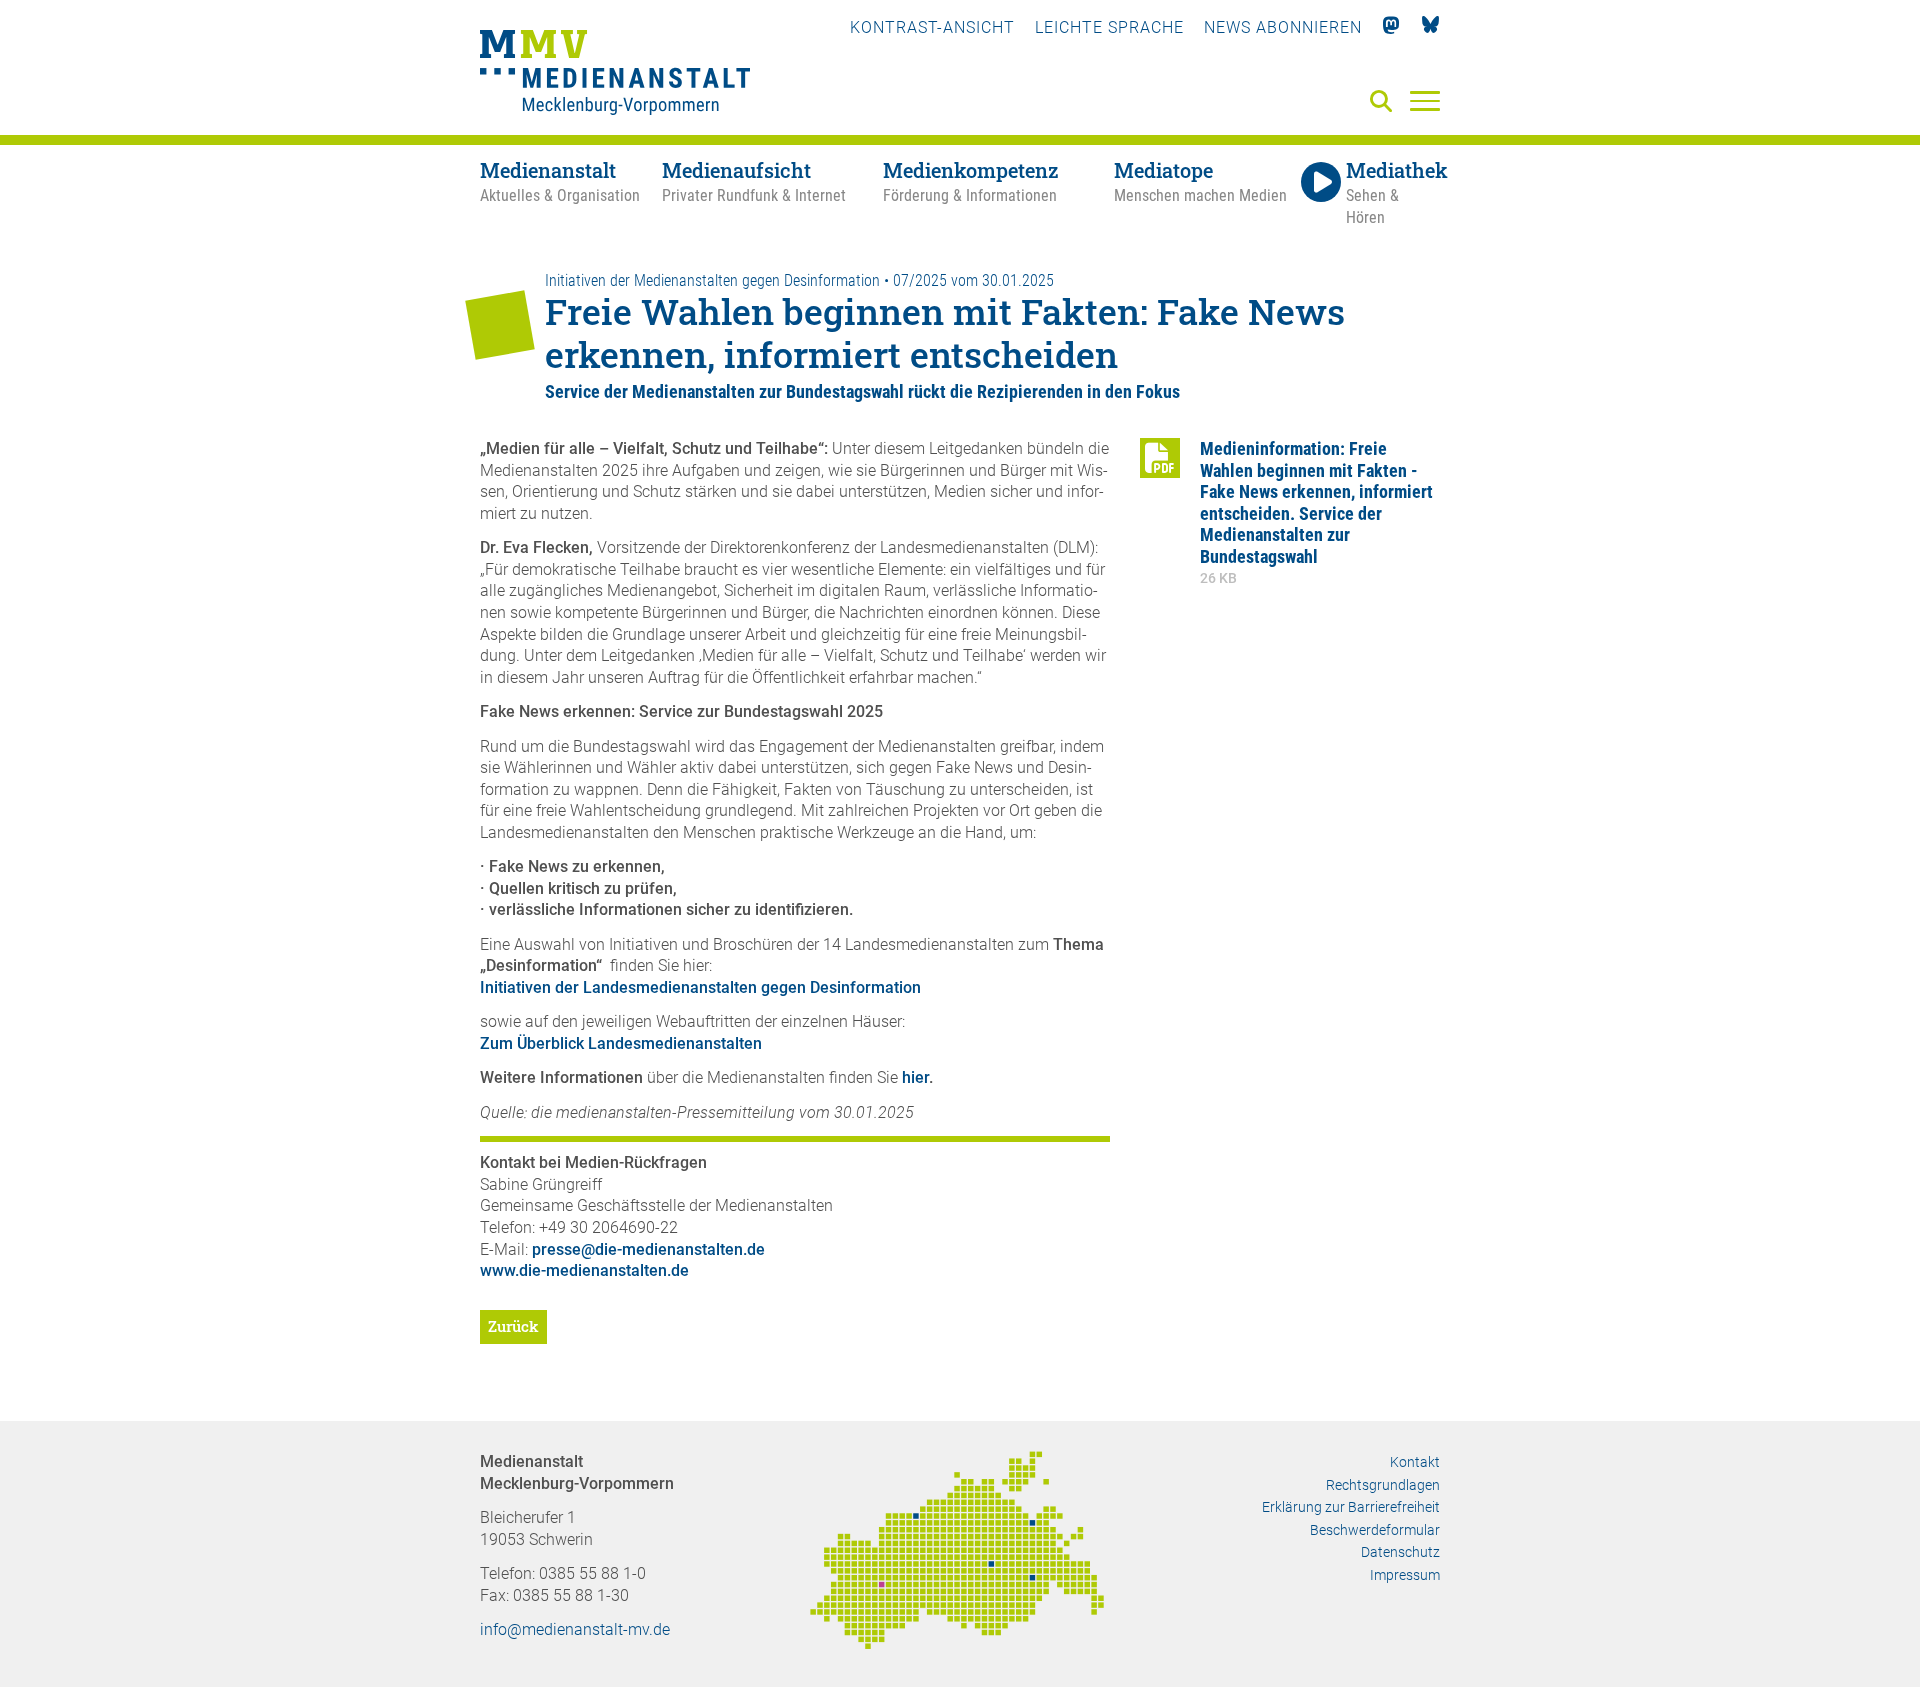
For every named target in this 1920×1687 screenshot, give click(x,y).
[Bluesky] (1430, 27)
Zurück (513, 1326)
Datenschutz (1400, 1552)
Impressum (1405, 1575)
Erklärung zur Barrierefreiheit (1351, 1507)
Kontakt (1415, 1462)
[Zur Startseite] (615, 75)
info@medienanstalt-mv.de (575, 1629)
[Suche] (1385, 102)
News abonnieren (1283, 27)
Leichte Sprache (1109, 27)
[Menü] (1425, 100)
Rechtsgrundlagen (1383, 1485)
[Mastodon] (1391, 27)
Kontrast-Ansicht (932, 27)
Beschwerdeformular (1375, 1530)
